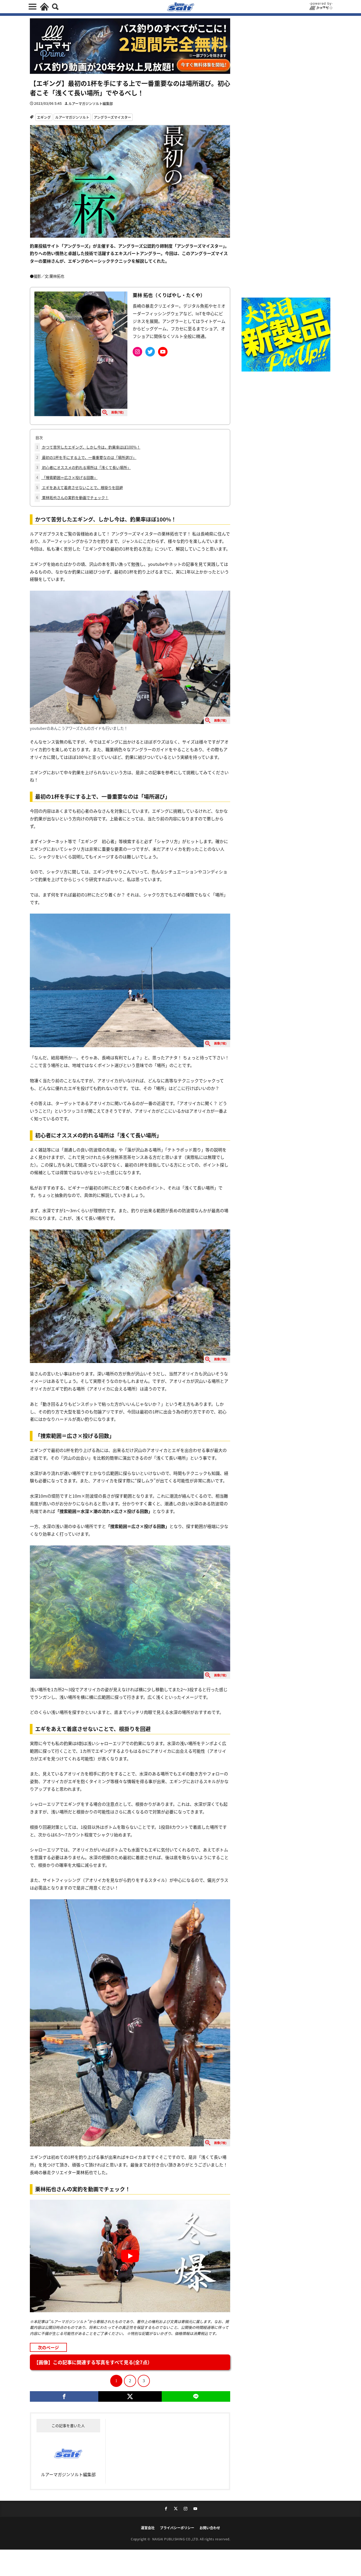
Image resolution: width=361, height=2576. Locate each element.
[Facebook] (64, 2396)
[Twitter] (130, 2396)
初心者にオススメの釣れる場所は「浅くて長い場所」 (84, 467)
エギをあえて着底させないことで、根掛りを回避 (80, 487)
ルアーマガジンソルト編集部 (91, 103)
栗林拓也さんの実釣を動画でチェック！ (72, 497)
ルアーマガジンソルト (72, 117)
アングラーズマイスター (112, 117)
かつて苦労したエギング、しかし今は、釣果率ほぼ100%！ (88, 447)
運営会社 (148, 2528)
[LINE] (196, 2396)
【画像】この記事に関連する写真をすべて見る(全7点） (93, 2362)
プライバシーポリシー (177, 2528)
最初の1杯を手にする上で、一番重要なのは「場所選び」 (86, 457)
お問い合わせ (210, 2528)
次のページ (48, 2347)
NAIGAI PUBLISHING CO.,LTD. (176, 2539)
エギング (44, 117)
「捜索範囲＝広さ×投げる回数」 (67, 477)
